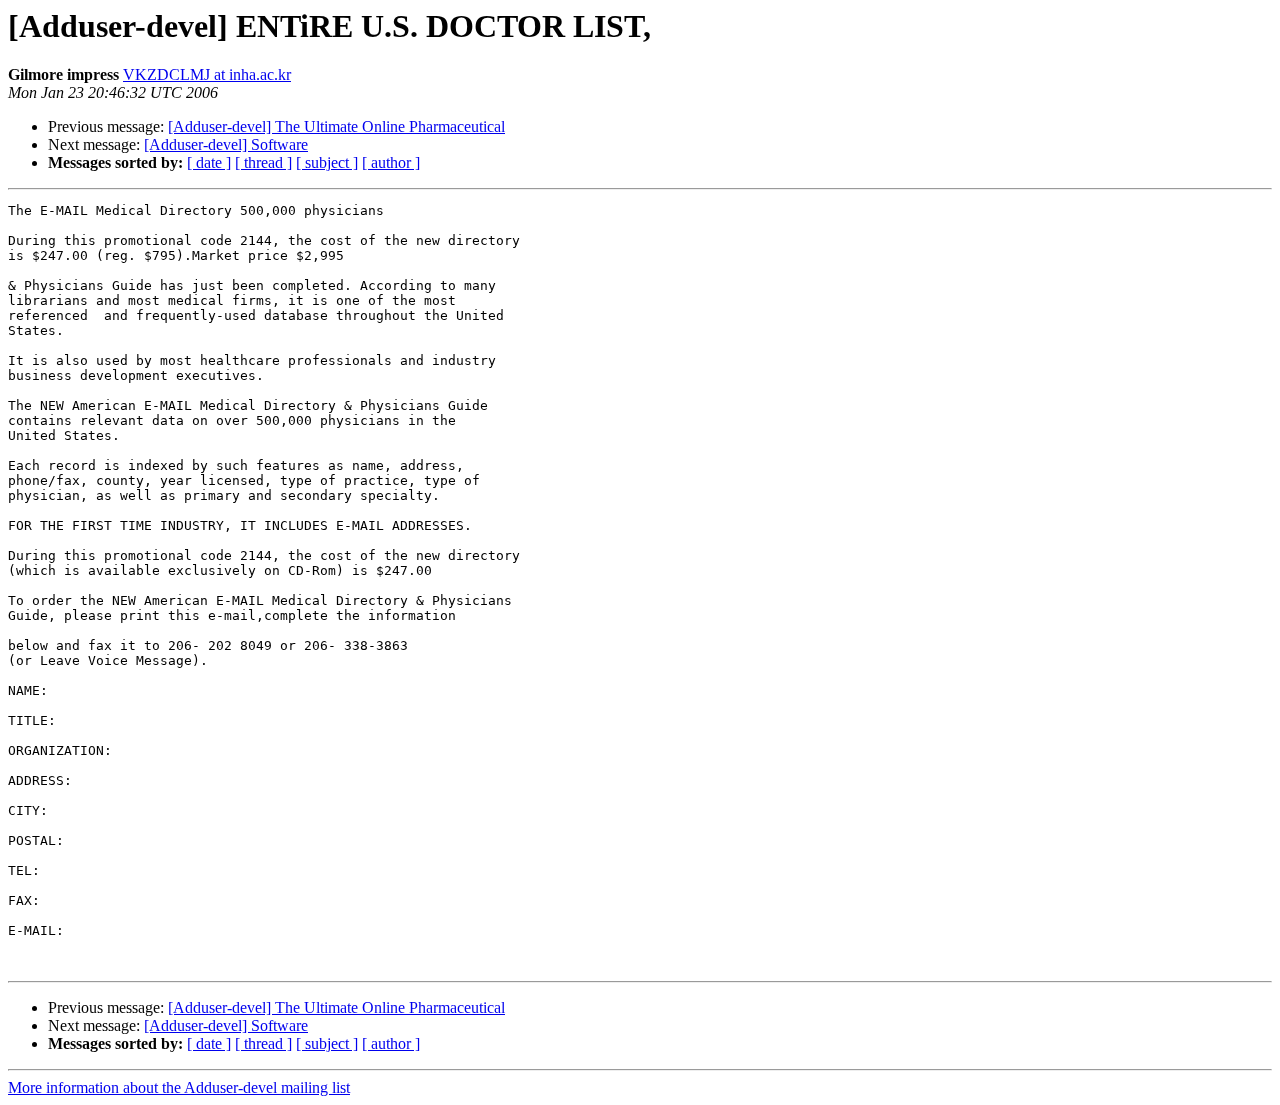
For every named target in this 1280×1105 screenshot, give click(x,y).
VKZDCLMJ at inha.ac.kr (207, 74)
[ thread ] (263, 162)
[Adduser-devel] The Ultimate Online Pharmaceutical (336, 126)
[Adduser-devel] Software (226, 144)
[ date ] (209, 162)
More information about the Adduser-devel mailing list (179, 1087)
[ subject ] (327, 162)
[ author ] (391, 162)
